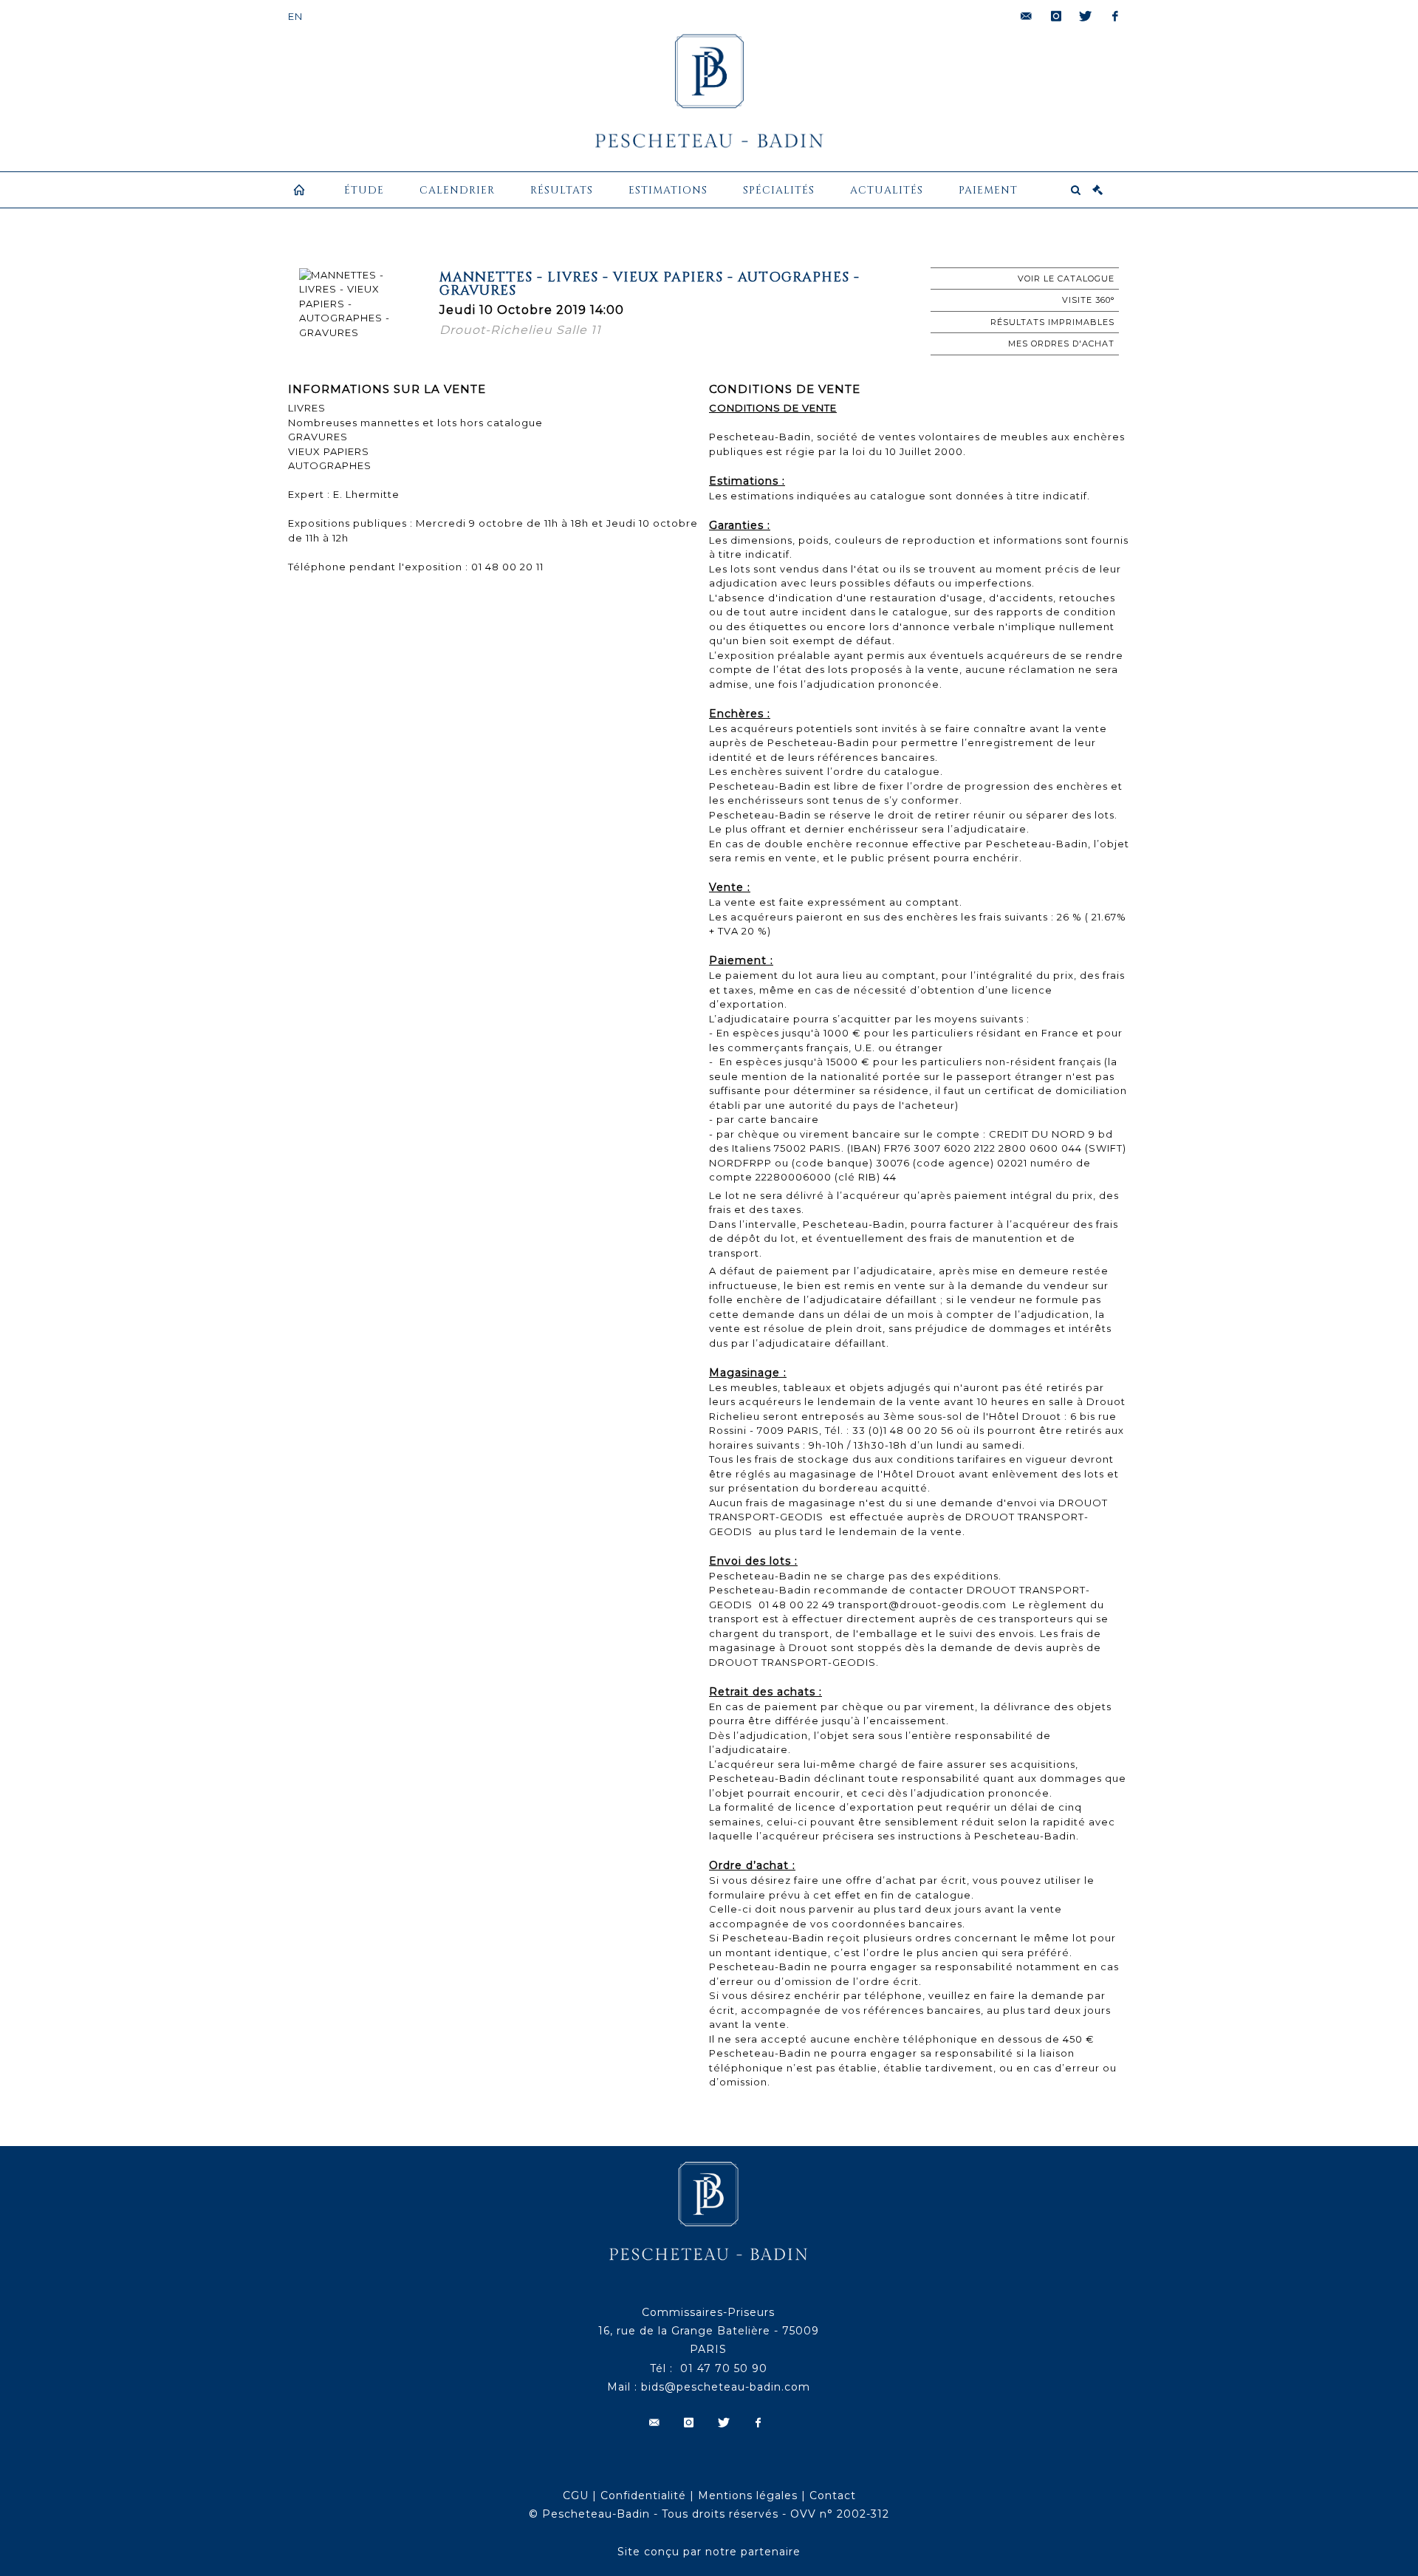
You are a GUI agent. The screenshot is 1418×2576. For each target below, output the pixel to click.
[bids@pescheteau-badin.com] (1027, 16)
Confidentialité (643, 2495)
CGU (576, 2495)
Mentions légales (748, 2495)
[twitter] (1086, 16)
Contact (833, 2495)
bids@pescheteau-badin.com (726, 2387)
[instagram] (1056, 16)
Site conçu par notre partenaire (709, 2552)
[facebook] (1115, 16)
